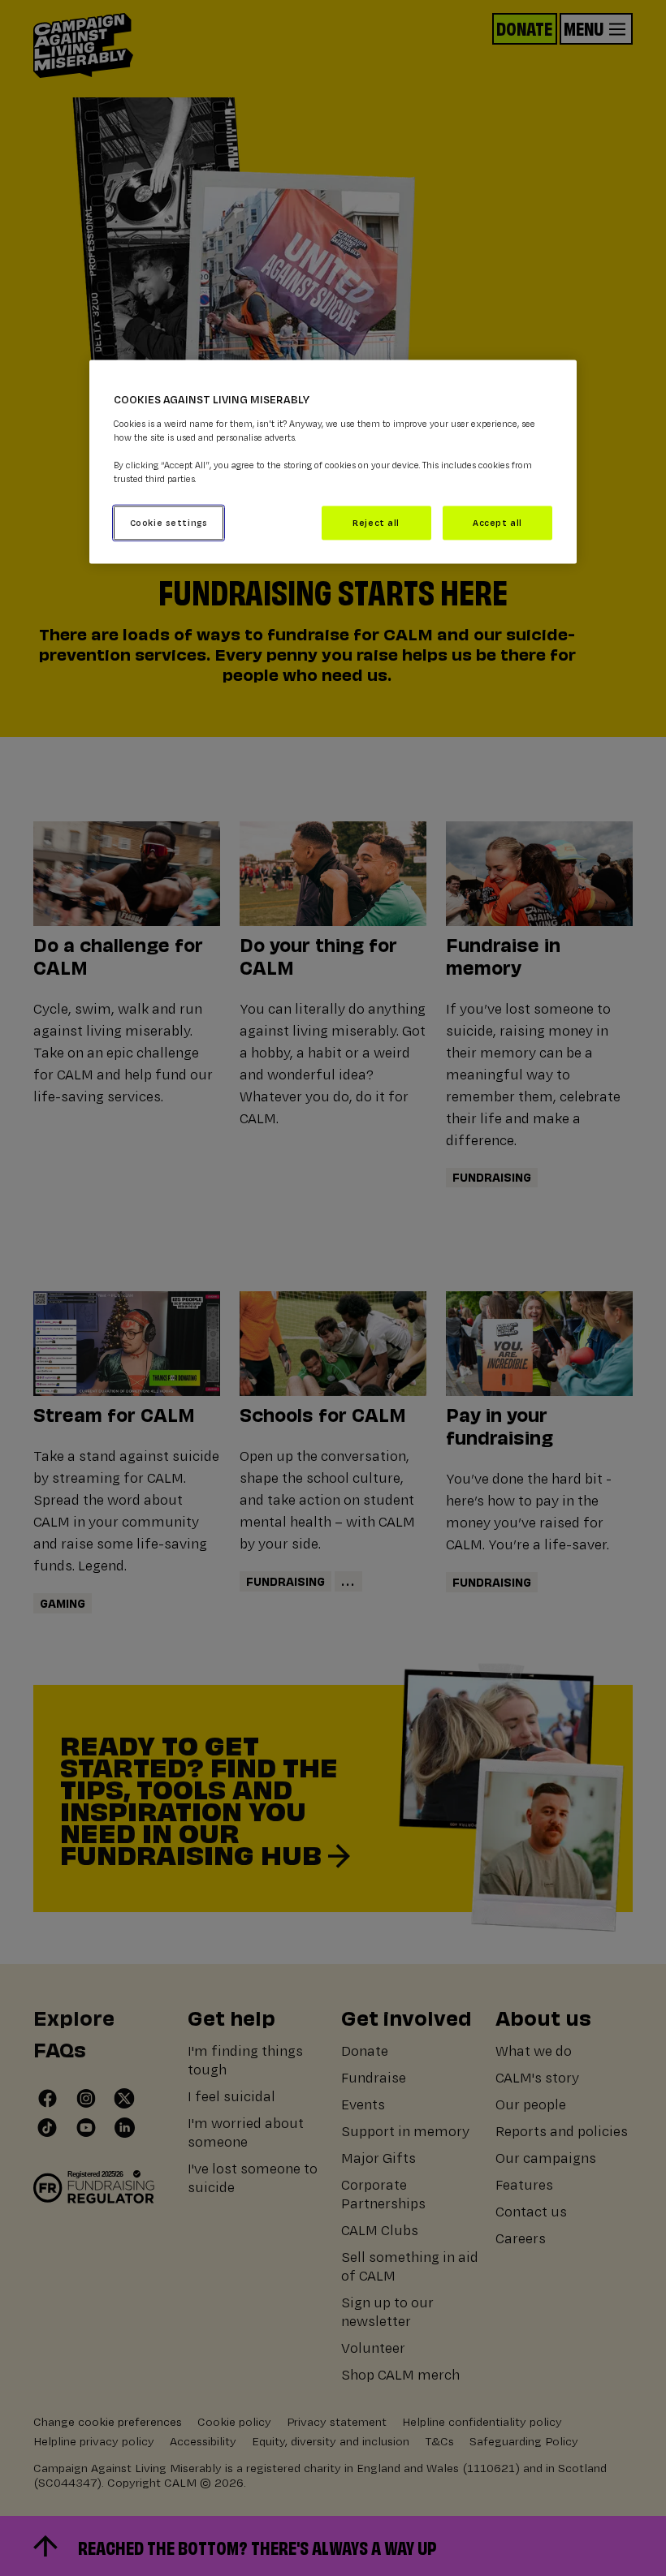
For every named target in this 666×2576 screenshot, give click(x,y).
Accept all (497, 522)
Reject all (376, 522)
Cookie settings (169, 522)
